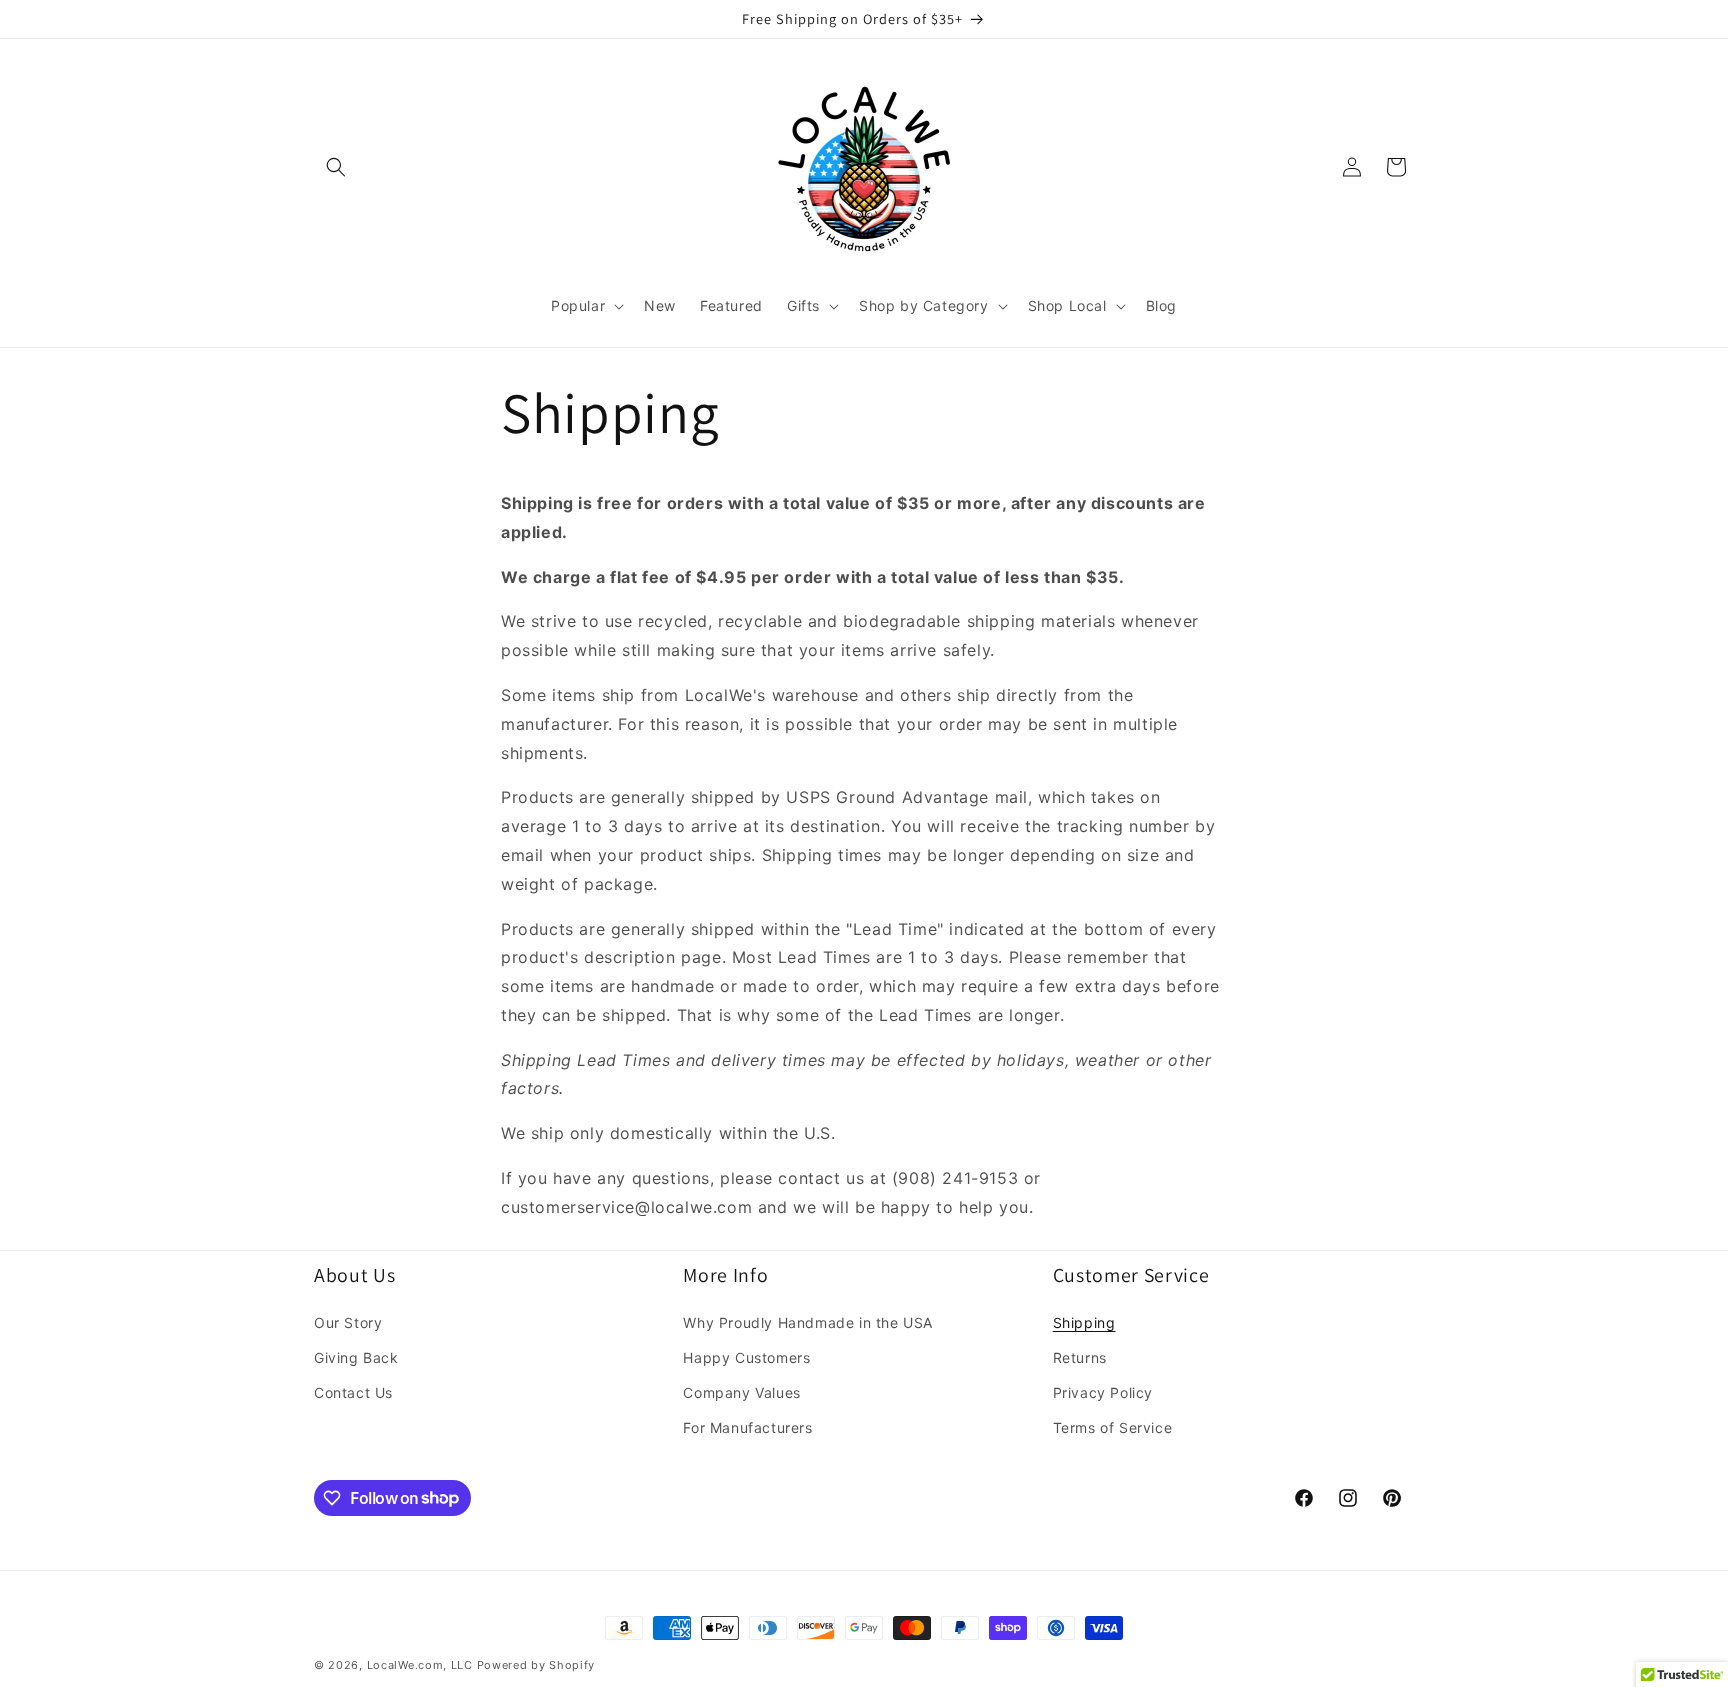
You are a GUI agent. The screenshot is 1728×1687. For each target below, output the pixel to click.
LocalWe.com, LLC (420, 1665)
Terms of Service (1113, 1427)
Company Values (741, 1392)
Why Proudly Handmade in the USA (808, 1322)
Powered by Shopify (536, 1665)
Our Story (348, 1322)
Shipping (1084, 1322)
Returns (1080, 1357)
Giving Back (356, 1357)
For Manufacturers (747, 1427)
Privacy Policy (1103, 1392)
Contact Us (353, 1392)
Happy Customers (746, 1357)
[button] (336, 167)
